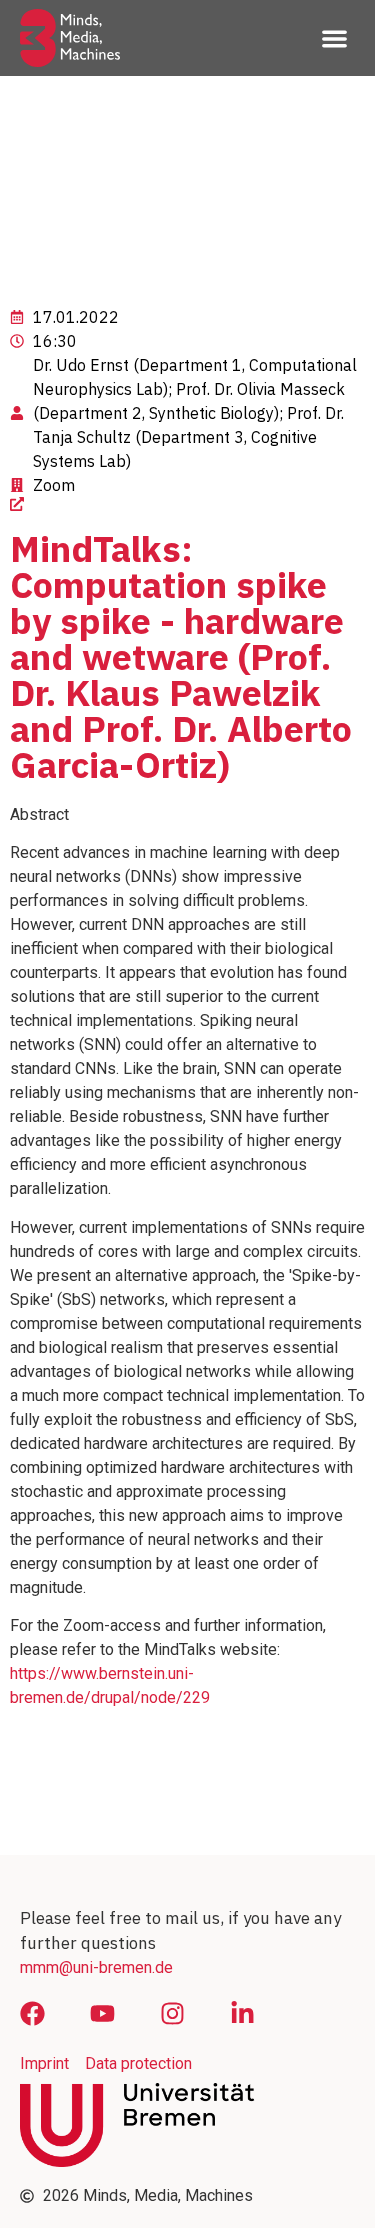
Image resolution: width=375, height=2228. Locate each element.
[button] (335, 38)
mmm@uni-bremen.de (96, 1967)
